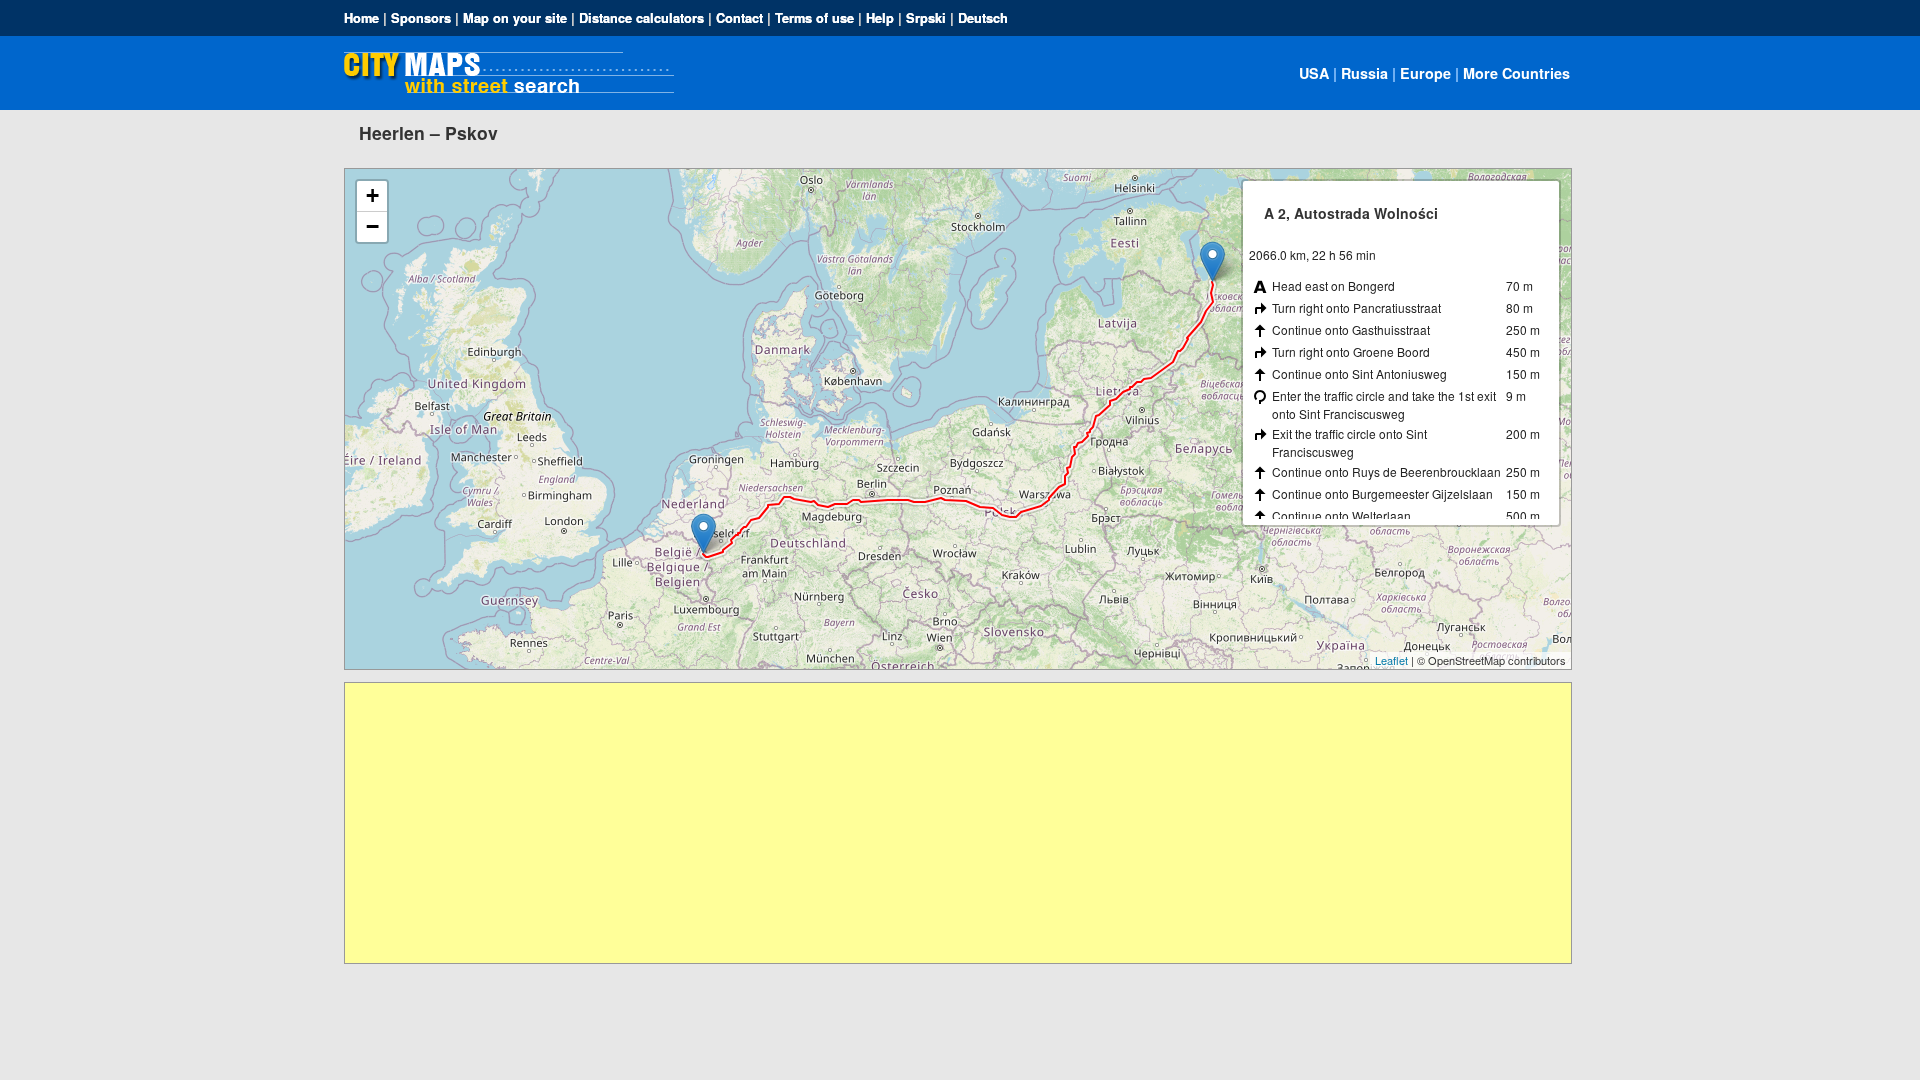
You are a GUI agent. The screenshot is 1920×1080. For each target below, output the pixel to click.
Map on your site (515, 18)
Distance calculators (641, 18)
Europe (1425, 73)
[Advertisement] (945, 823)
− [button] (372, 226)
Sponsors (421, 18)
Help (880, 18)
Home (361, 18)
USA (1314, 73)
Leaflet (1391, 660)
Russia (1364, 73)
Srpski (926, 18)
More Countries (1516, 73)
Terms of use (814, 18)
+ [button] (372, 195)
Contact (739, 18)
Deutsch (983, 18)
